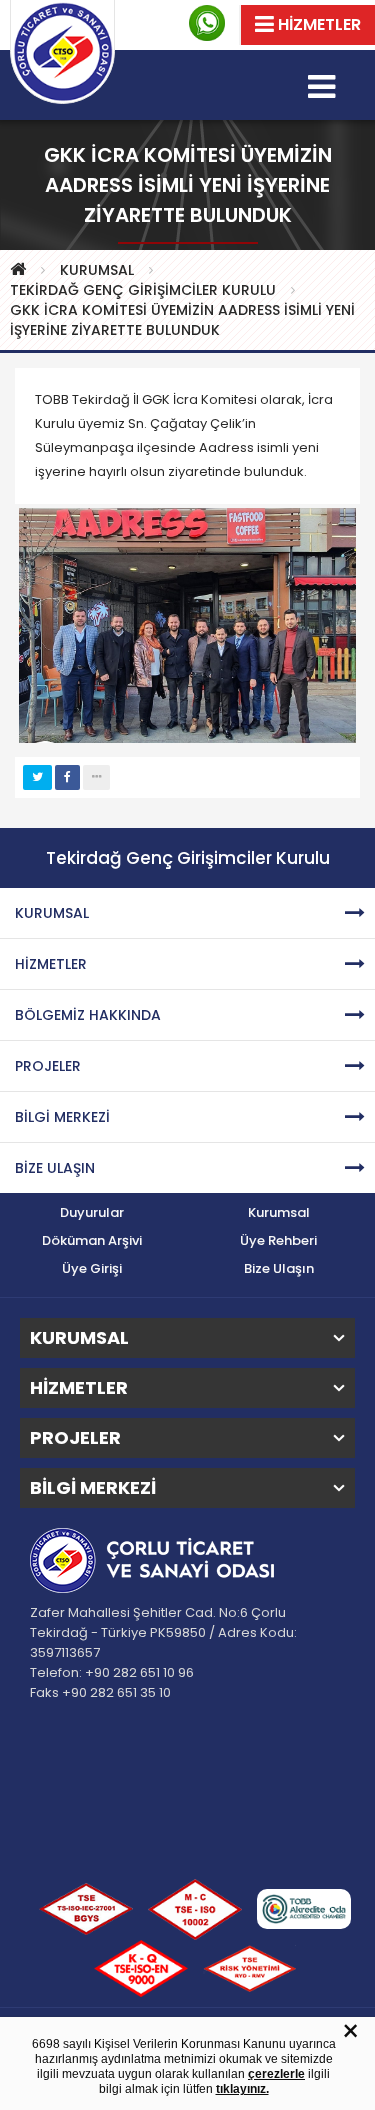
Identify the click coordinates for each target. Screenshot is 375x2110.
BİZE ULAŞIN (55, 1168)
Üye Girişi (92, 1268)
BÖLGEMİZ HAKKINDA (88, 1015)
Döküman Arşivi (92, 1240)
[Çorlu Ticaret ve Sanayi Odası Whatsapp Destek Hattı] (207, 23)
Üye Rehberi (278, 1240)
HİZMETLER (51, 964)
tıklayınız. (242, 2089)
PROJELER (48, 1066)
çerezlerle (276, 2074)
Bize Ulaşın (279, 1268)
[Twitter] (37, 777)
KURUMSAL (97, 270)
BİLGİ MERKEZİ (62, 1117)
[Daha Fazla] (96, 777)
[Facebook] (67, 777)
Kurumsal (279, 1212)
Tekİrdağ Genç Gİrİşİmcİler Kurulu (143, 290)
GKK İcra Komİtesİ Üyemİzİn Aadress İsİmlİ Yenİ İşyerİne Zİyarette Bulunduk (182, 320)
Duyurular (92, 1212)
